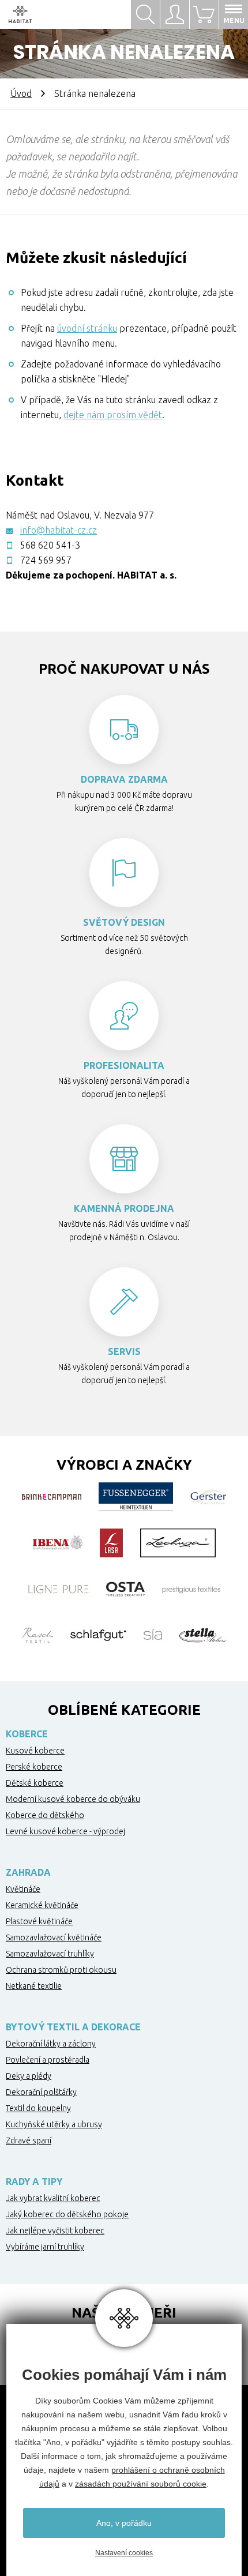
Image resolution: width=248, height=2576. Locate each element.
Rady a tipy (34, 2181)
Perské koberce (34, 1767)
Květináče (23, 1889)
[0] (204, 14)
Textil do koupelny (38, 2108)
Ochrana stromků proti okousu (61, 1970)
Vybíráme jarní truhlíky (45, 2247)
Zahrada (28, 1872)
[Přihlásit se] (174, 14)
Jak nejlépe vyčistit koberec (55, 2230)
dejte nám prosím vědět (113, 415)
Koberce (27, 1734)
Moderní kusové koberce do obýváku (73, 1799)
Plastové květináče (39, 1921)
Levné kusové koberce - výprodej (65, 1831)
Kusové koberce (35, 1751)
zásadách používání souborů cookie (141, 2484)
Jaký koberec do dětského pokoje (67, 2214)
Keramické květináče (42, 1905)
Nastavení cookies (124, 2553)
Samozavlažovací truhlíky (50, 1954)
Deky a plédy (29, 2076)
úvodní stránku (87, 328)
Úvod (21, 93)
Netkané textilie (34, 1986)
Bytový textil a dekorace (73, 2027)
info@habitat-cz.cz (59, 530)
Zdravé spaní (29, 2141)
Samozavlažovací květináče (54, 1937)
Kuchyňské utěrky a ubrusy (54, 2124)
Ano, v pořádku (124, 2523)
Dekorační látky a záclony (51, 2044)
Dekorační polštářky (41, 2092)
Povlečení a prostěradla (48, 2060)
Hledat (145, 14)
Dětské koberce (35, 1783)
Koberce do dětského (45, 1815)
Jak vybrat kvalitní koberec (53, 2198)
